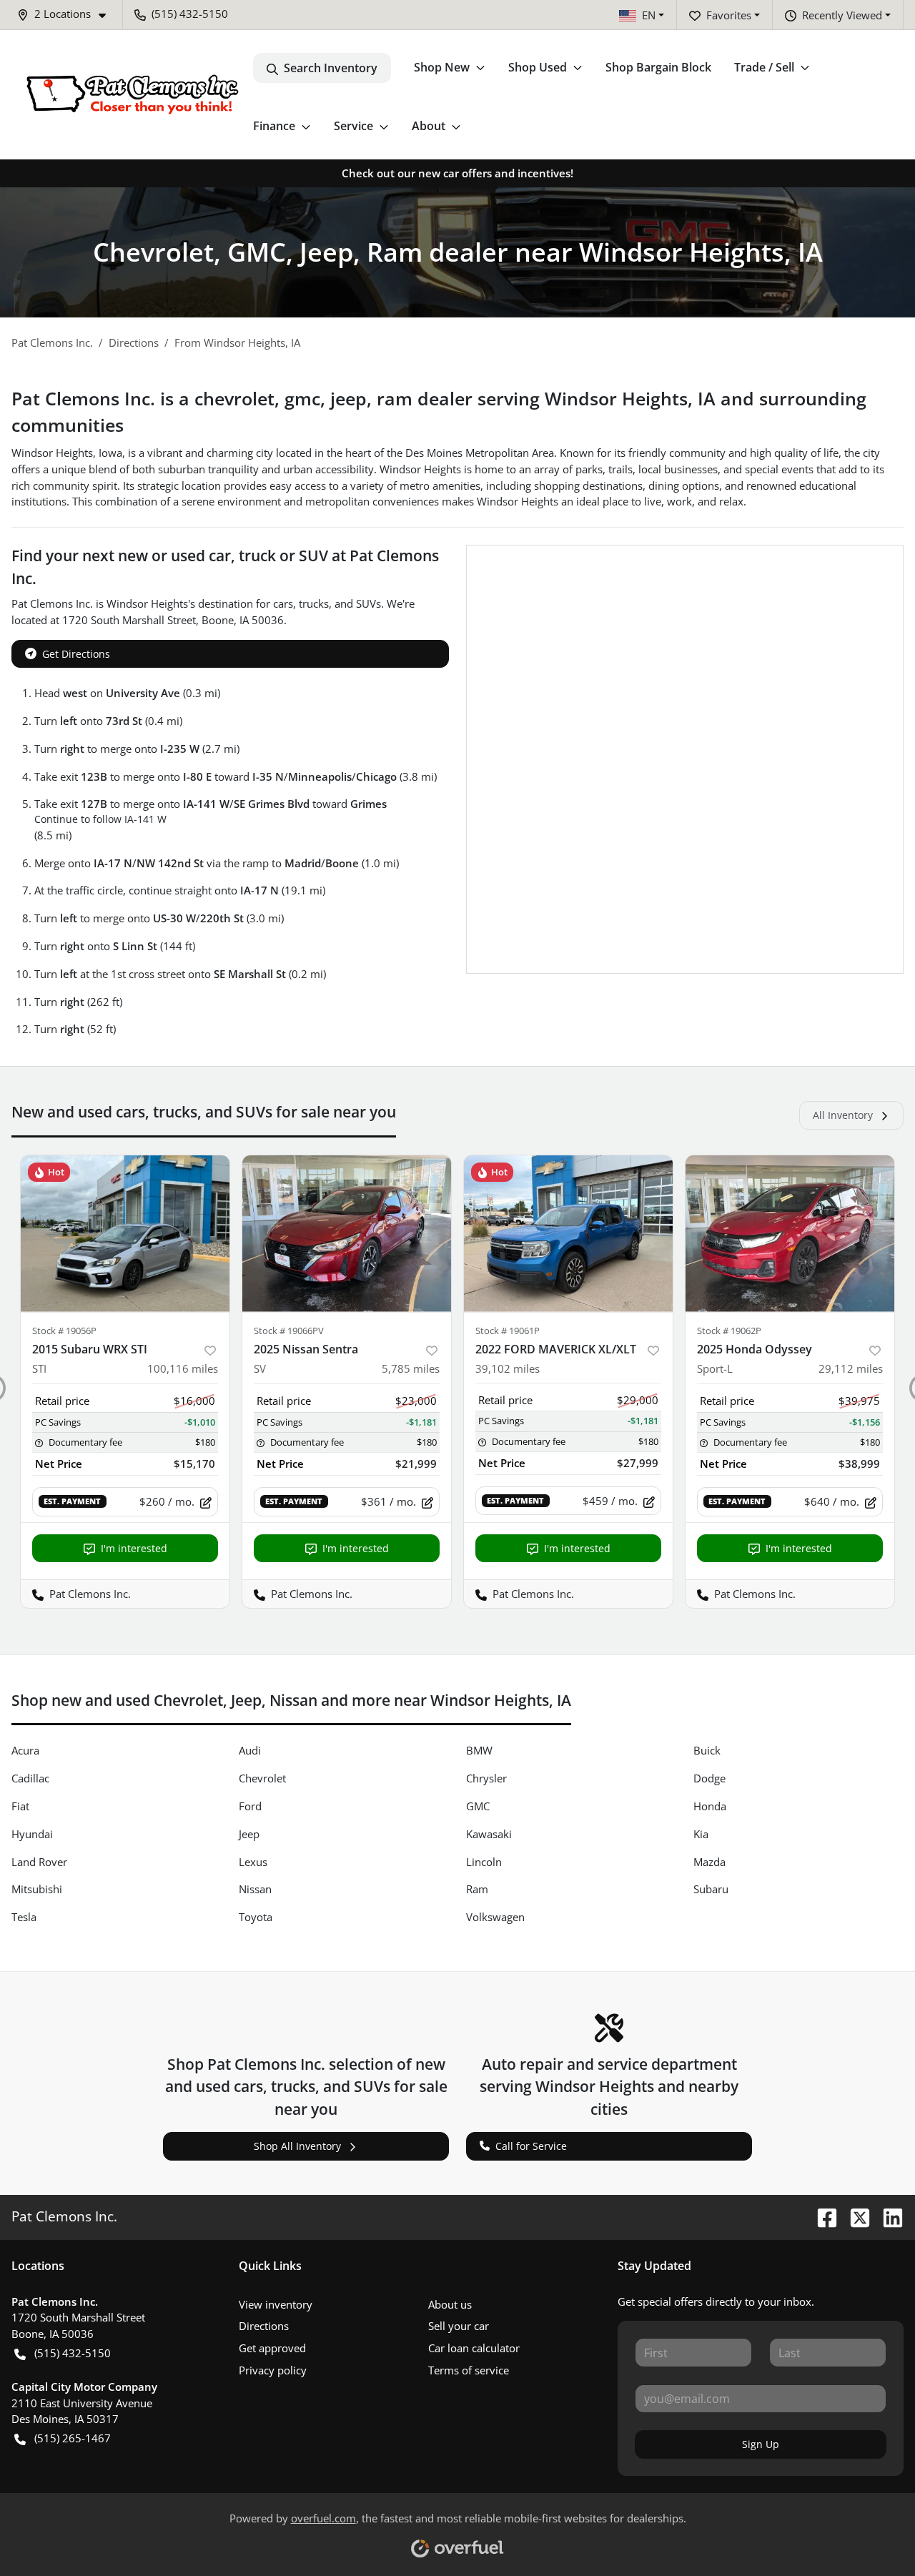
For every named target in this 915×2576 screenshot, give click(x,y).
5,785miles (411, 1368)
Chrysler (486, 1778)
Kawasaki (489, 1834)
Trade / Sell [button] (764, 67)
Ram (477, 1889)
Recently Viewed (842, 15)
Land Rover (39, 1862)
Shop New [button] (442, 67)
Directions (264, 2326)
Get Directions (76, 654)
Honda (710, 1806)
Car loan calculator (474, 2348)
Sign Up (761, 2444)
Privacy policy (273, 2370)
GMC (478, 1806)
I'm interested (134, 1548)
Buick (707, 1750)
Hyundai (32, 1834)
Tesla (24, 1917)
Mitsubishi (37, 1889)
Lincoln (484, 1862)
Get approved (272, 2348)
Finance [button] (274, 126)
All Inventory (843, 1115)
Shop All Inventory (297, 2146)
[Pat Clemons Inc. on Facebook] (821, 2216)
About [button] (429, 126)
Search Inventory (331, 68)
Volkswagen (495, 1917)
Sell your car (459, 2326)
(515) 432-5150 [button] (190, 14)
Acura (25, 1750)
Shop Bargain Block (658, 67)
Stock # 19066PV (289, 1331)
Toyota (256, 1917)
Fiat (20, 1806)
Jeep (249, 1834)
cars (283, 603)
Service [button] (353, 126)
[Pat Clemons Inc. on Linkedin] (887, 2216)
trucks (314, 603)
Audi (250, 1750)
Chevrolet (262, 1778)
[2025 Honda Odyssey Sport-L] (790, 1234)
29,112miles (851, 1368)
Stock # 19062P (729, 1331)
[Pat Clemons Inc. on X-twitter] (854, 2216)
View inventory (276, 2304)
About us (450, 2304)
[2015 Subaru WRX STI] (125, 1234)
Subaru (711, 1889)
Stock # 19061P (508, 1331)
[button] (67, 14)
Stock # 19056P (64, 1331)
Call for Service (531, 2146)
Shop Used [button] (538, 67)
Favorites (729, 15)
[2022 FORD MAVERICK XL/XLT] (568, 1234)
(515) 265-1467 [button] (73, 2438)
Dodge (709, 1778)
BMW (479, 1750)
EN (649, 15)
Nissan (255, 1889)
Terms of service (469, 2370)
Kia (701, 1834)
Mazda (709, 1862)
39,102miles (508, 1368)
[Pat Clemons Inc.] (132, 95)
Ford (250, 1806)
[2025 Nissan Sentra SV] (347, 1234)
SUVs (369, 603)
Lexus (253, 1862)
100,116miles (183, 1368)
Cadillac (30, 1778)
